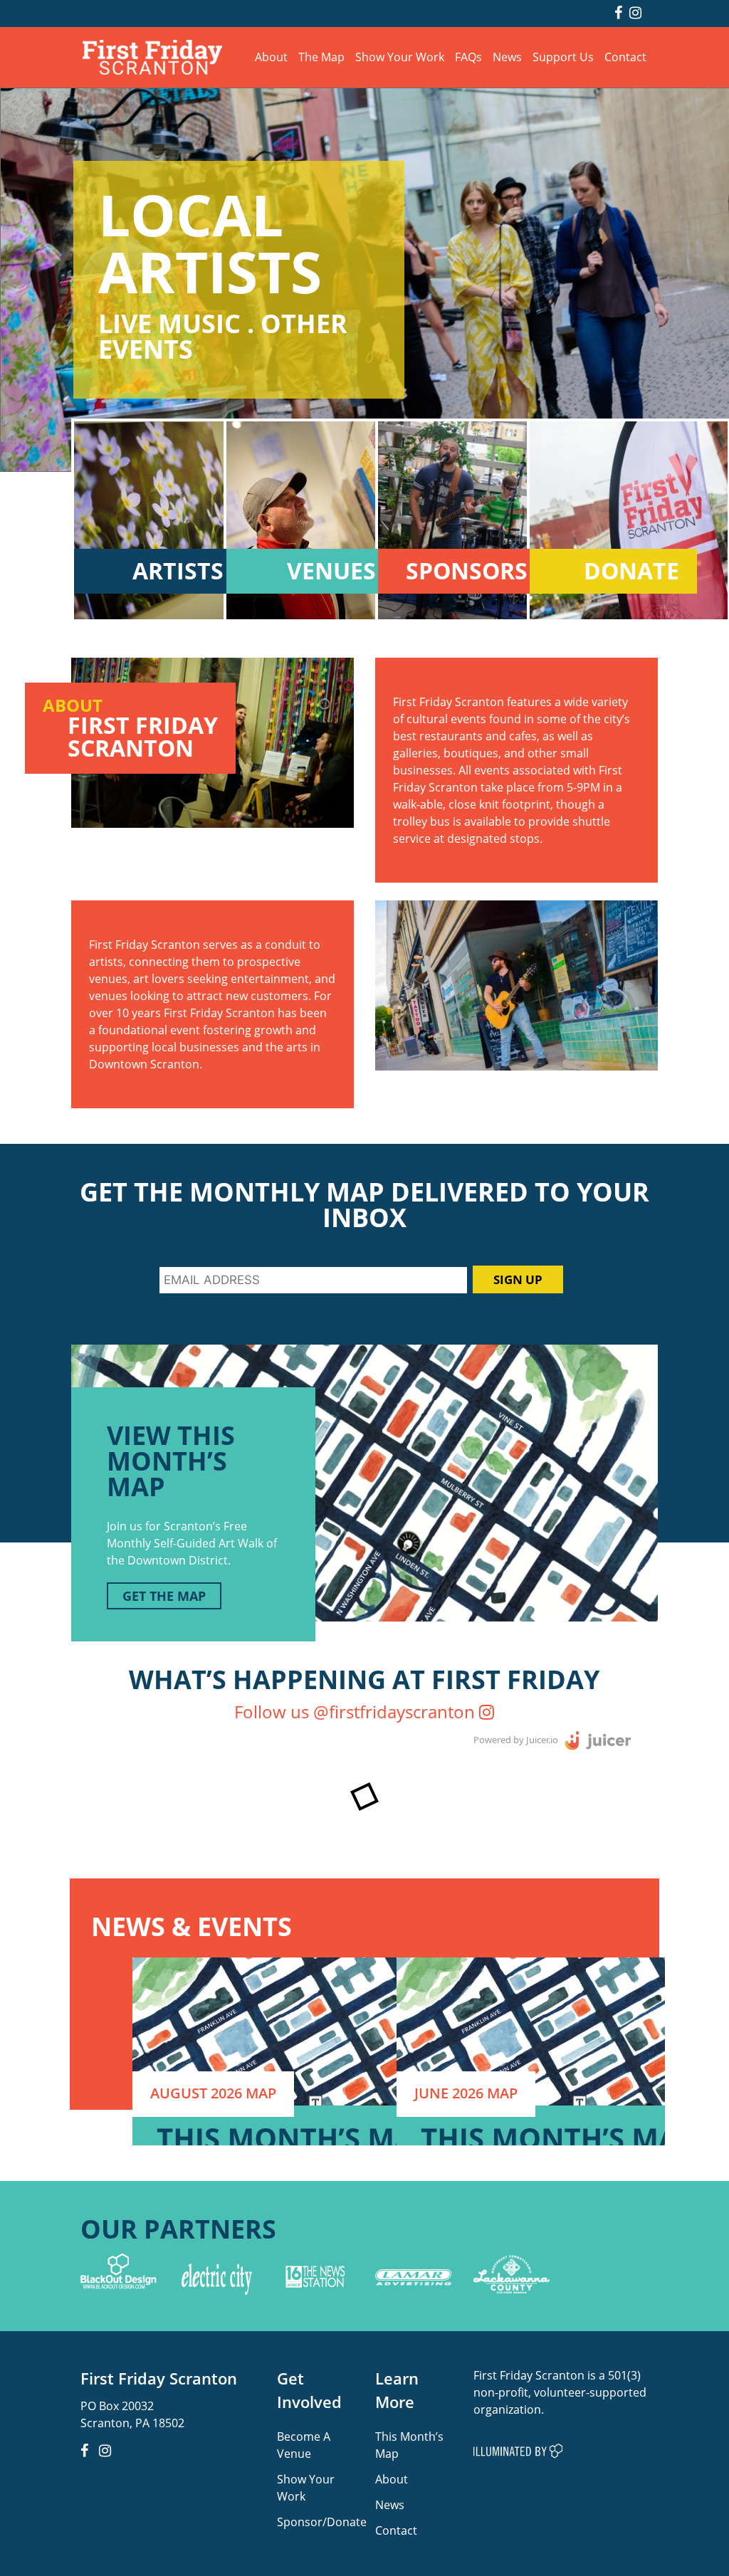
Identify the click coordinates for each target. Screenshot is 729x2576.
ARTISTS (178, 571)
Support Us (563, 57)
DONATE (631, 571)
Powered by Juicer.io (516, 1740)
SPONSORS (467, 571)
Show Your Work (400, 57)
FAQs (468, 57)
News (507, 57)
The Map (321, 57)
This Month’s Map (409, 2445)
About (271, 57)
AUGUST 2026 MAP (213, 2093)
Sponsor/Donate (322, 2522)
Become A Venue (304, 2445)
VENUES (331, 571)
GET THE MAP (164, 1596)
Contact (625, 57)
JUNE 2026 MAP (466, 2093)
